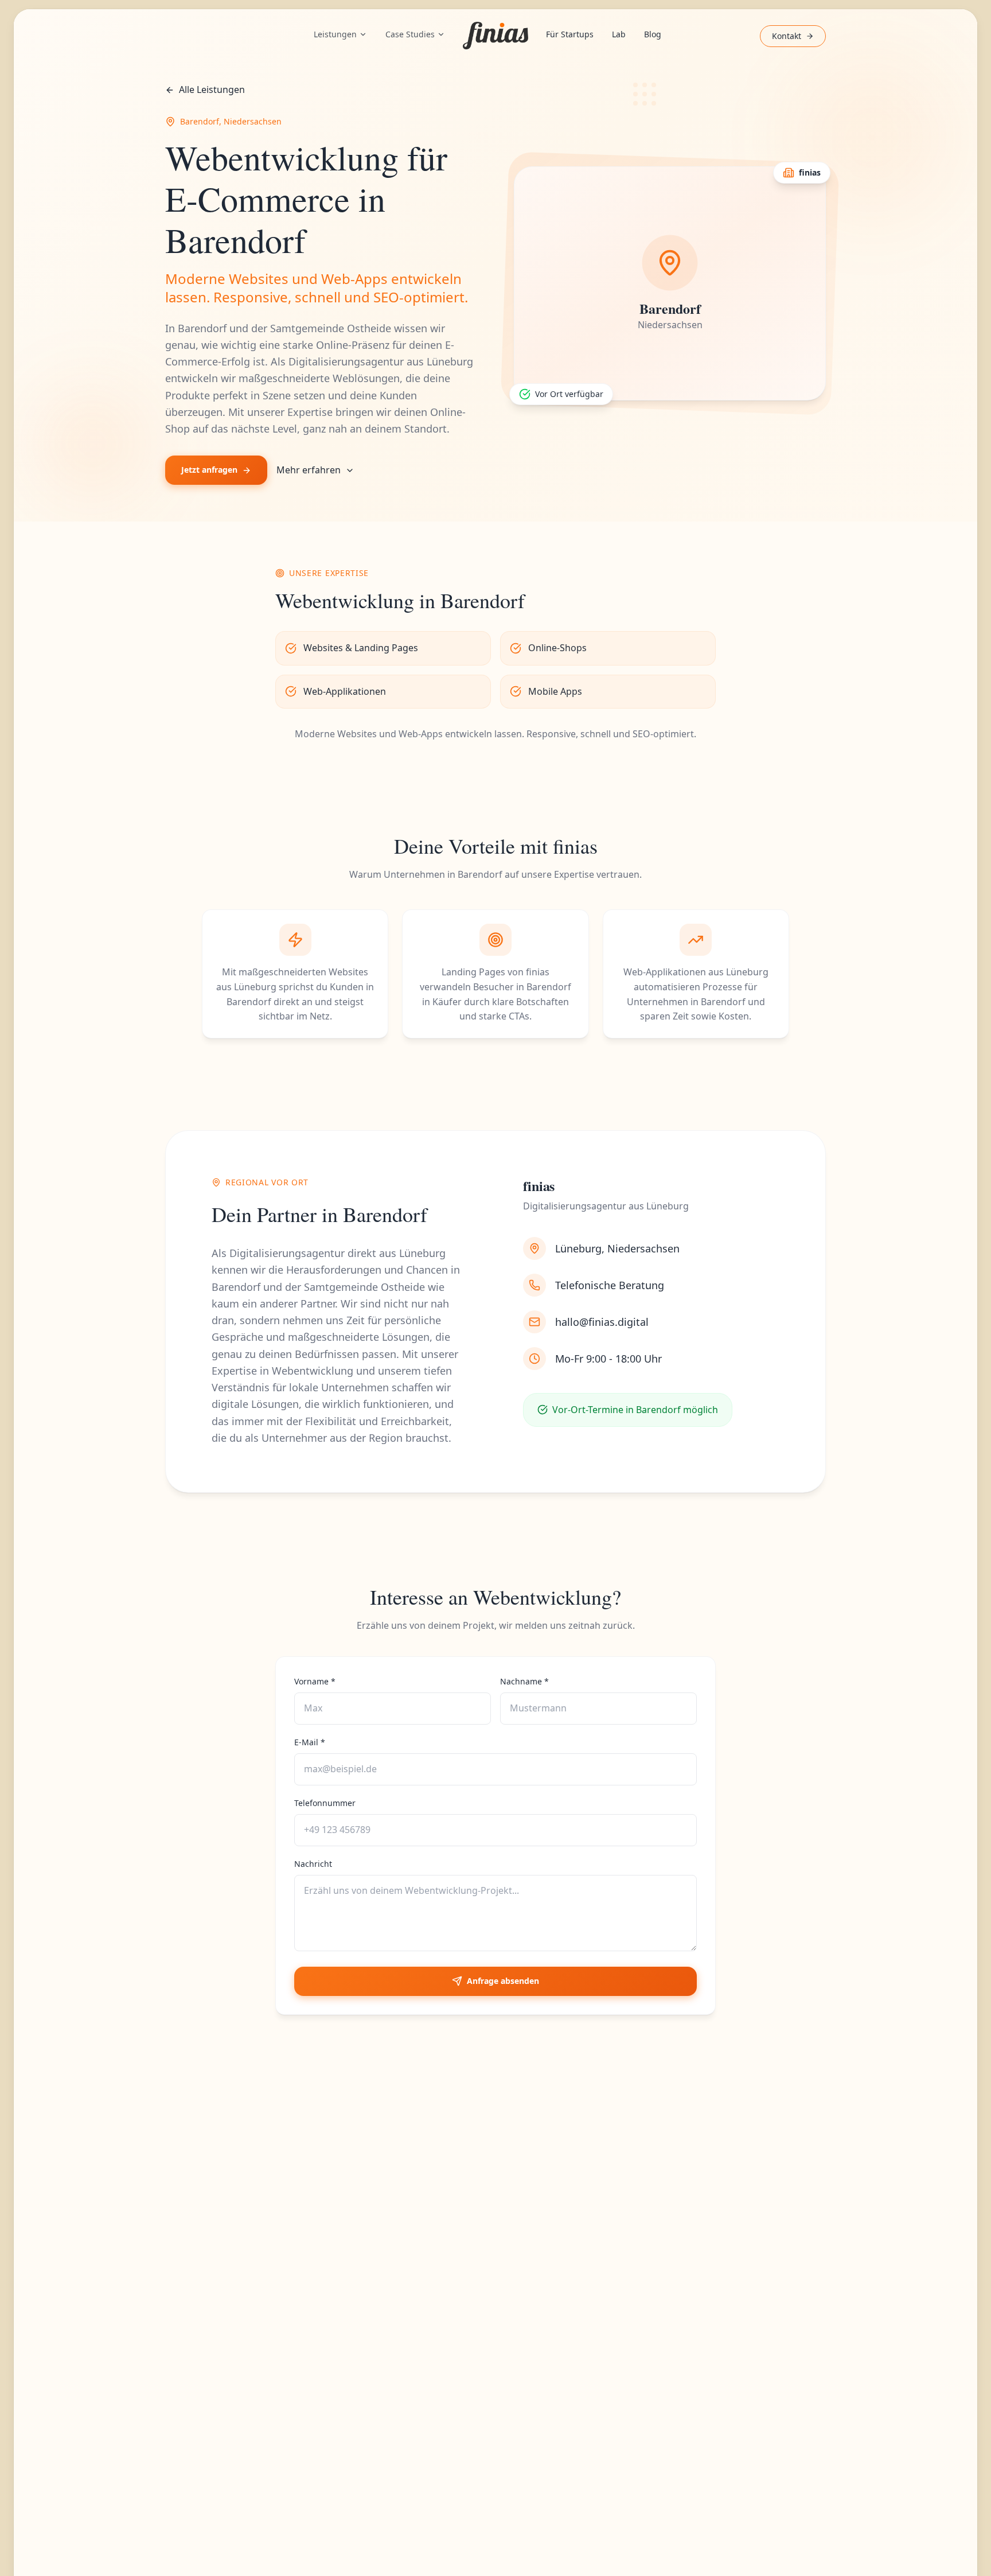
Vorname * (315, 1681)
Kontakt (787, 36)
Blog (653, 34)
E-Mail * (310, 1742)
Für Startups (570, 34)
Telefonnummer (325, 1803)
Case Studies (410, 34)
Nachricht (313, 1864)
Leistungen (335, 34)
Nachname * (524, 1681)
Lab (619, 34)
